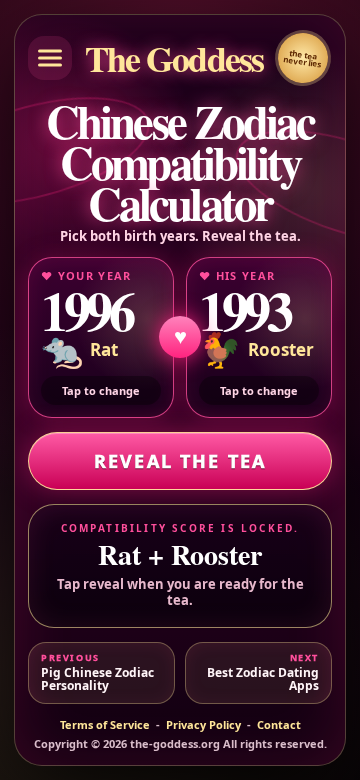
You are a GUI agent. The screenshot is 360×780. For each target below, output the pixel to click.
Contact (279, 725)
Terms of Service (105, 725)
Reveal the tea (180, 461)
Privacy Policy (203, 725)
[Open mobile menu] (50, 58)
